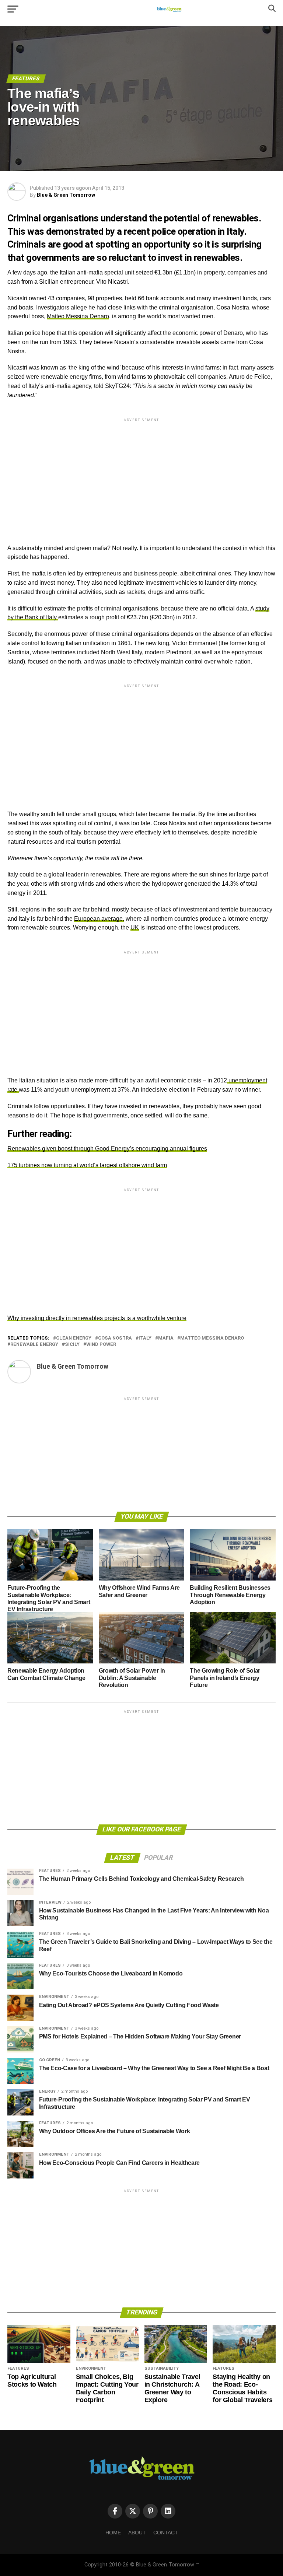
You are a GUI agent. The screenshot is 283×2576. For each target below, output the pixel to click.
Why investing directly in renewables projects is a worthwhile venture (97, 1318)
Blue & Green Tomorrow (66, 195)
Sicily (72, 1345)
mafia (166, 1338)
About (137, 2533)
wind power (101, 1345)
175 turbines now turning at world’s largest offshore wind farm (87, 1165)
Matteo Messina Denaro (78, 316)
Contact (166, 2533)
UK (135, 927)
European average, (99, 919)
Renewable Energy (34, 1345)
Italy (145, 1338)
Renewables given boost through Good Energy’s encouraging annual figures (107, 1149)
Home (113, 2533)
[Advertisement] (141, 475)
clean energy (74, 1338)
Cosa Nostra (115, 1338)
